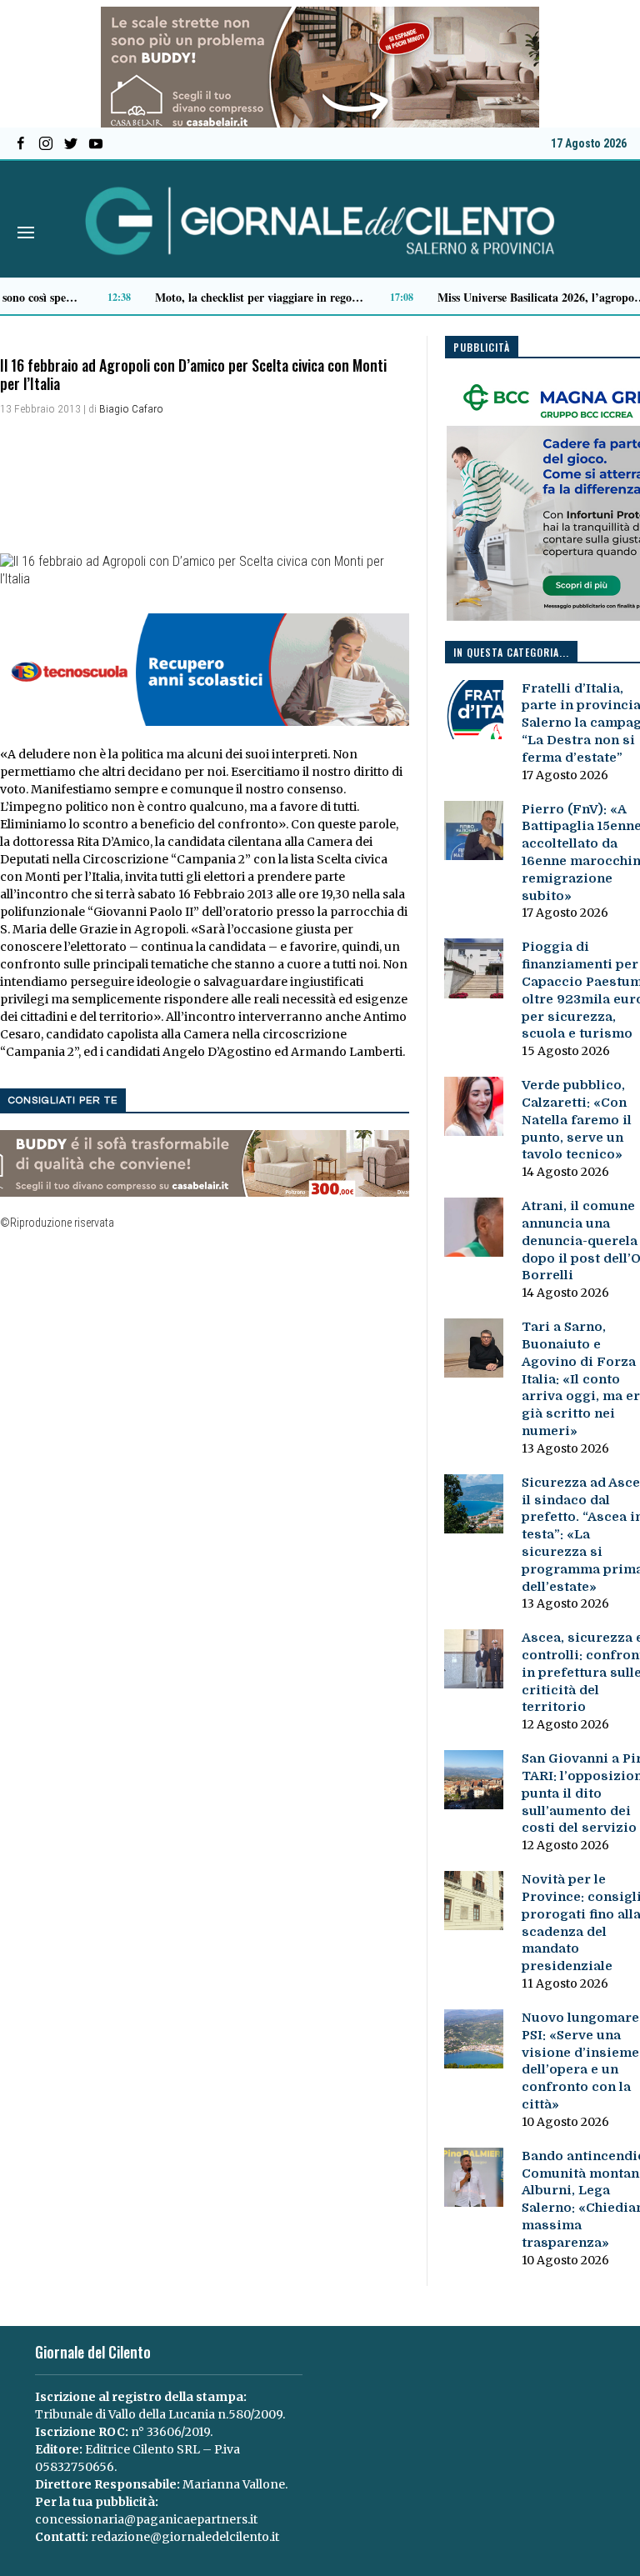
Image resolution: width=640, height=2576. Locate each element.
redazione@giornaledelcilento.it (185, 2537)
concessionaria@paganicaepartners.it (146, 2519)
